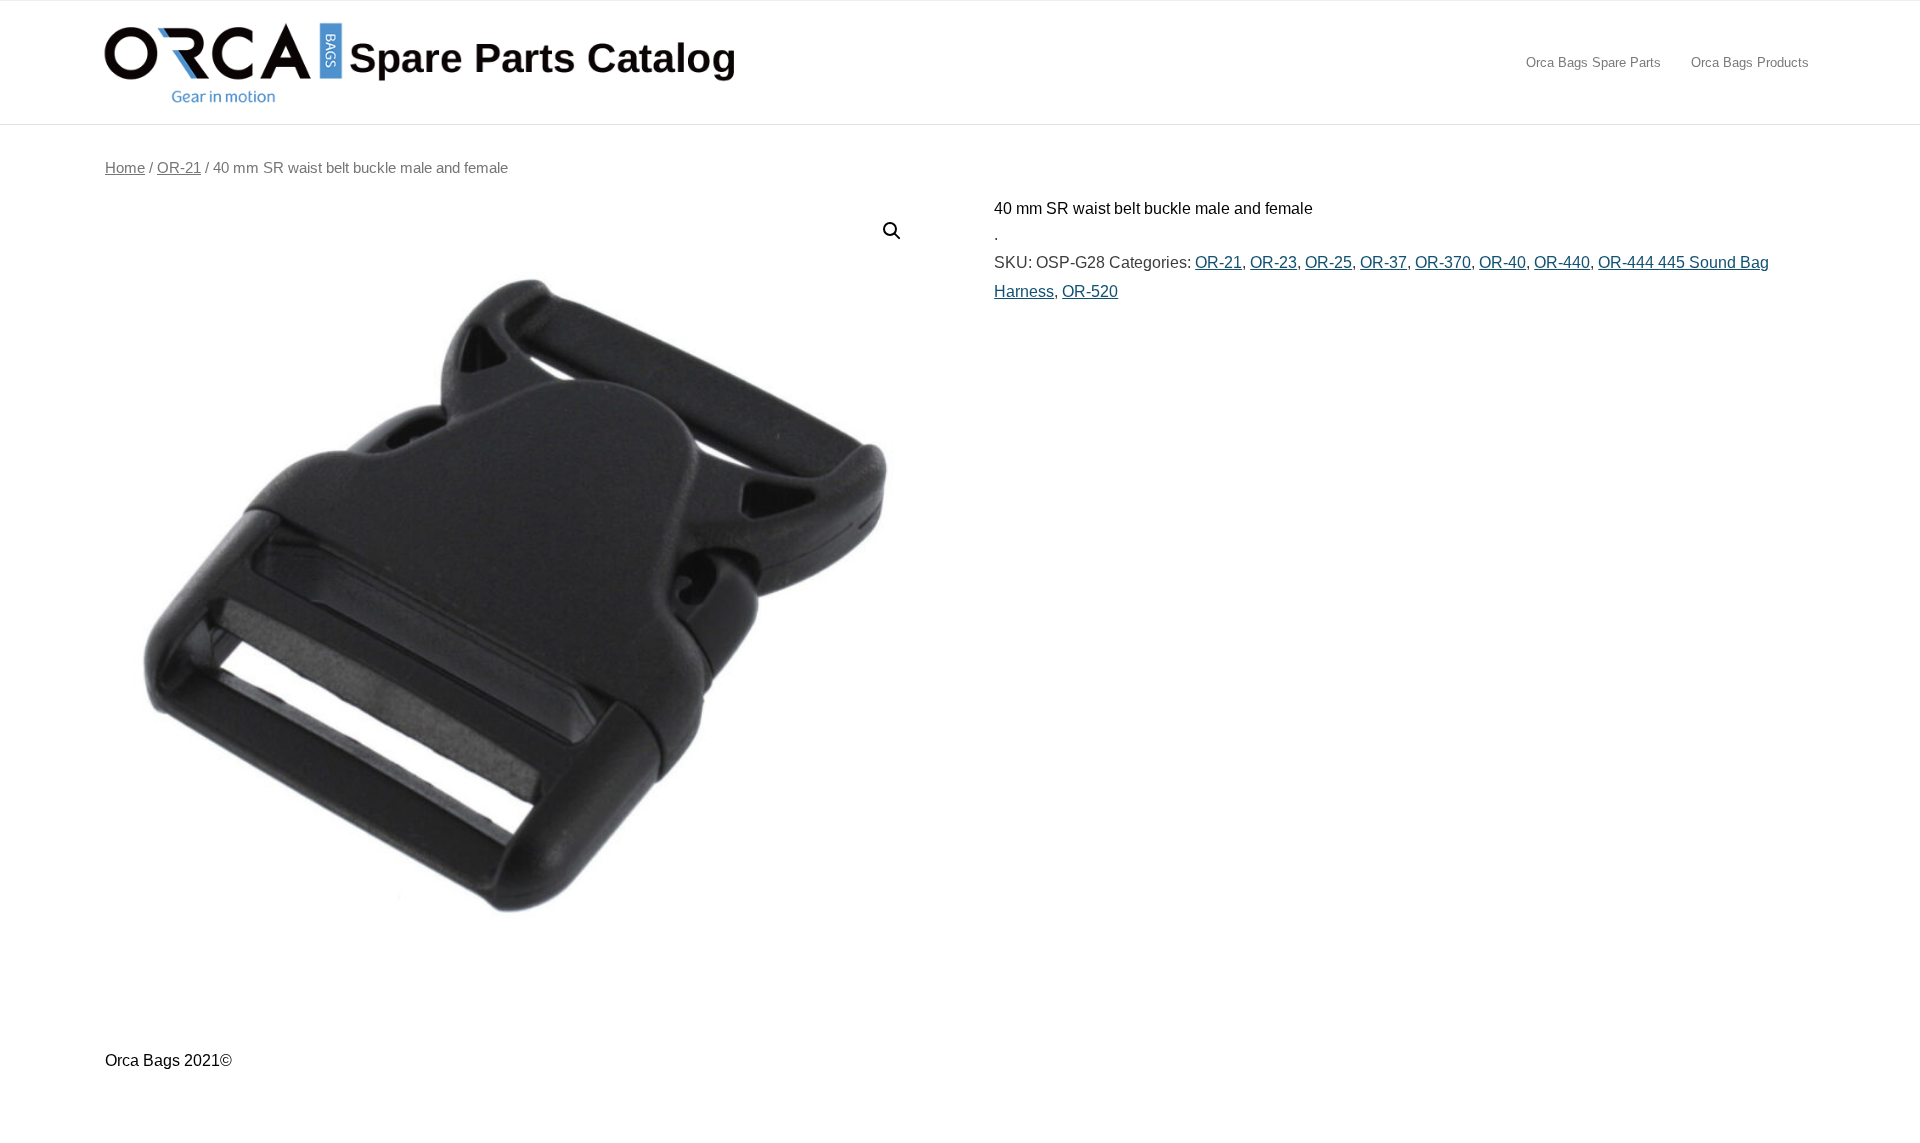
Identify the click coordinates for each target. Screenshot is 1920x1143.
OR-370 (1443, 262)
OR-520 (1090, 291)
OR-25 (1328, 262)
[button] (892, 231)
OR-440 (1562, 262)
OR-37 (1383, 262)
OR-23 (1273, 262)
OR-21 (179, 168)
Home (125, 168)
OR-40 (1502, 262)
